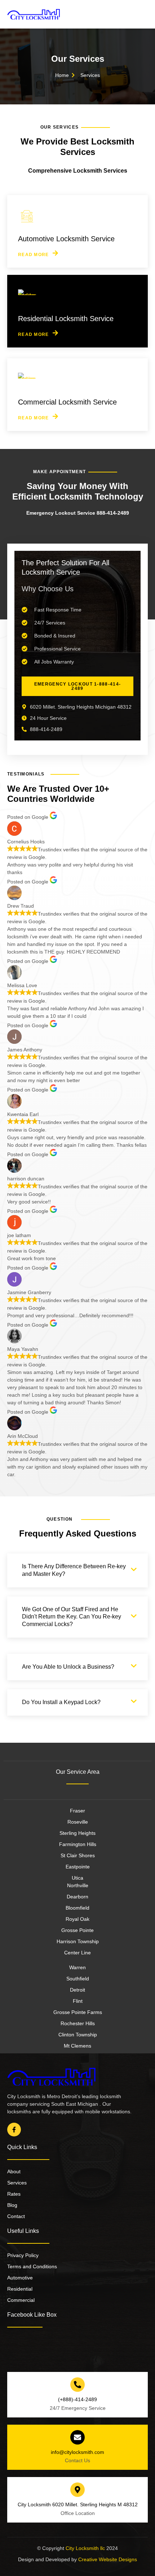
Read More (34, 254)
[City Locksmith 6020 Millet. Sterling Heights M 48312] (77, 2490)
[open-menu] (144, 14)
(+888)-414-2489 (77, 2399)
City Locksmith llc (85, 2548)
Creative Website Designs (107, 2559)
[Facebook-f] (14, 2130)
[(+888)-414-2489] (77, 2385)
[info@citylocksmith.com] (77, 2437)
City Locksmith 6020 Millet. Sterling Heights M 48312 (78, 2504)
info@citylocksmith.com (77, 2452)
